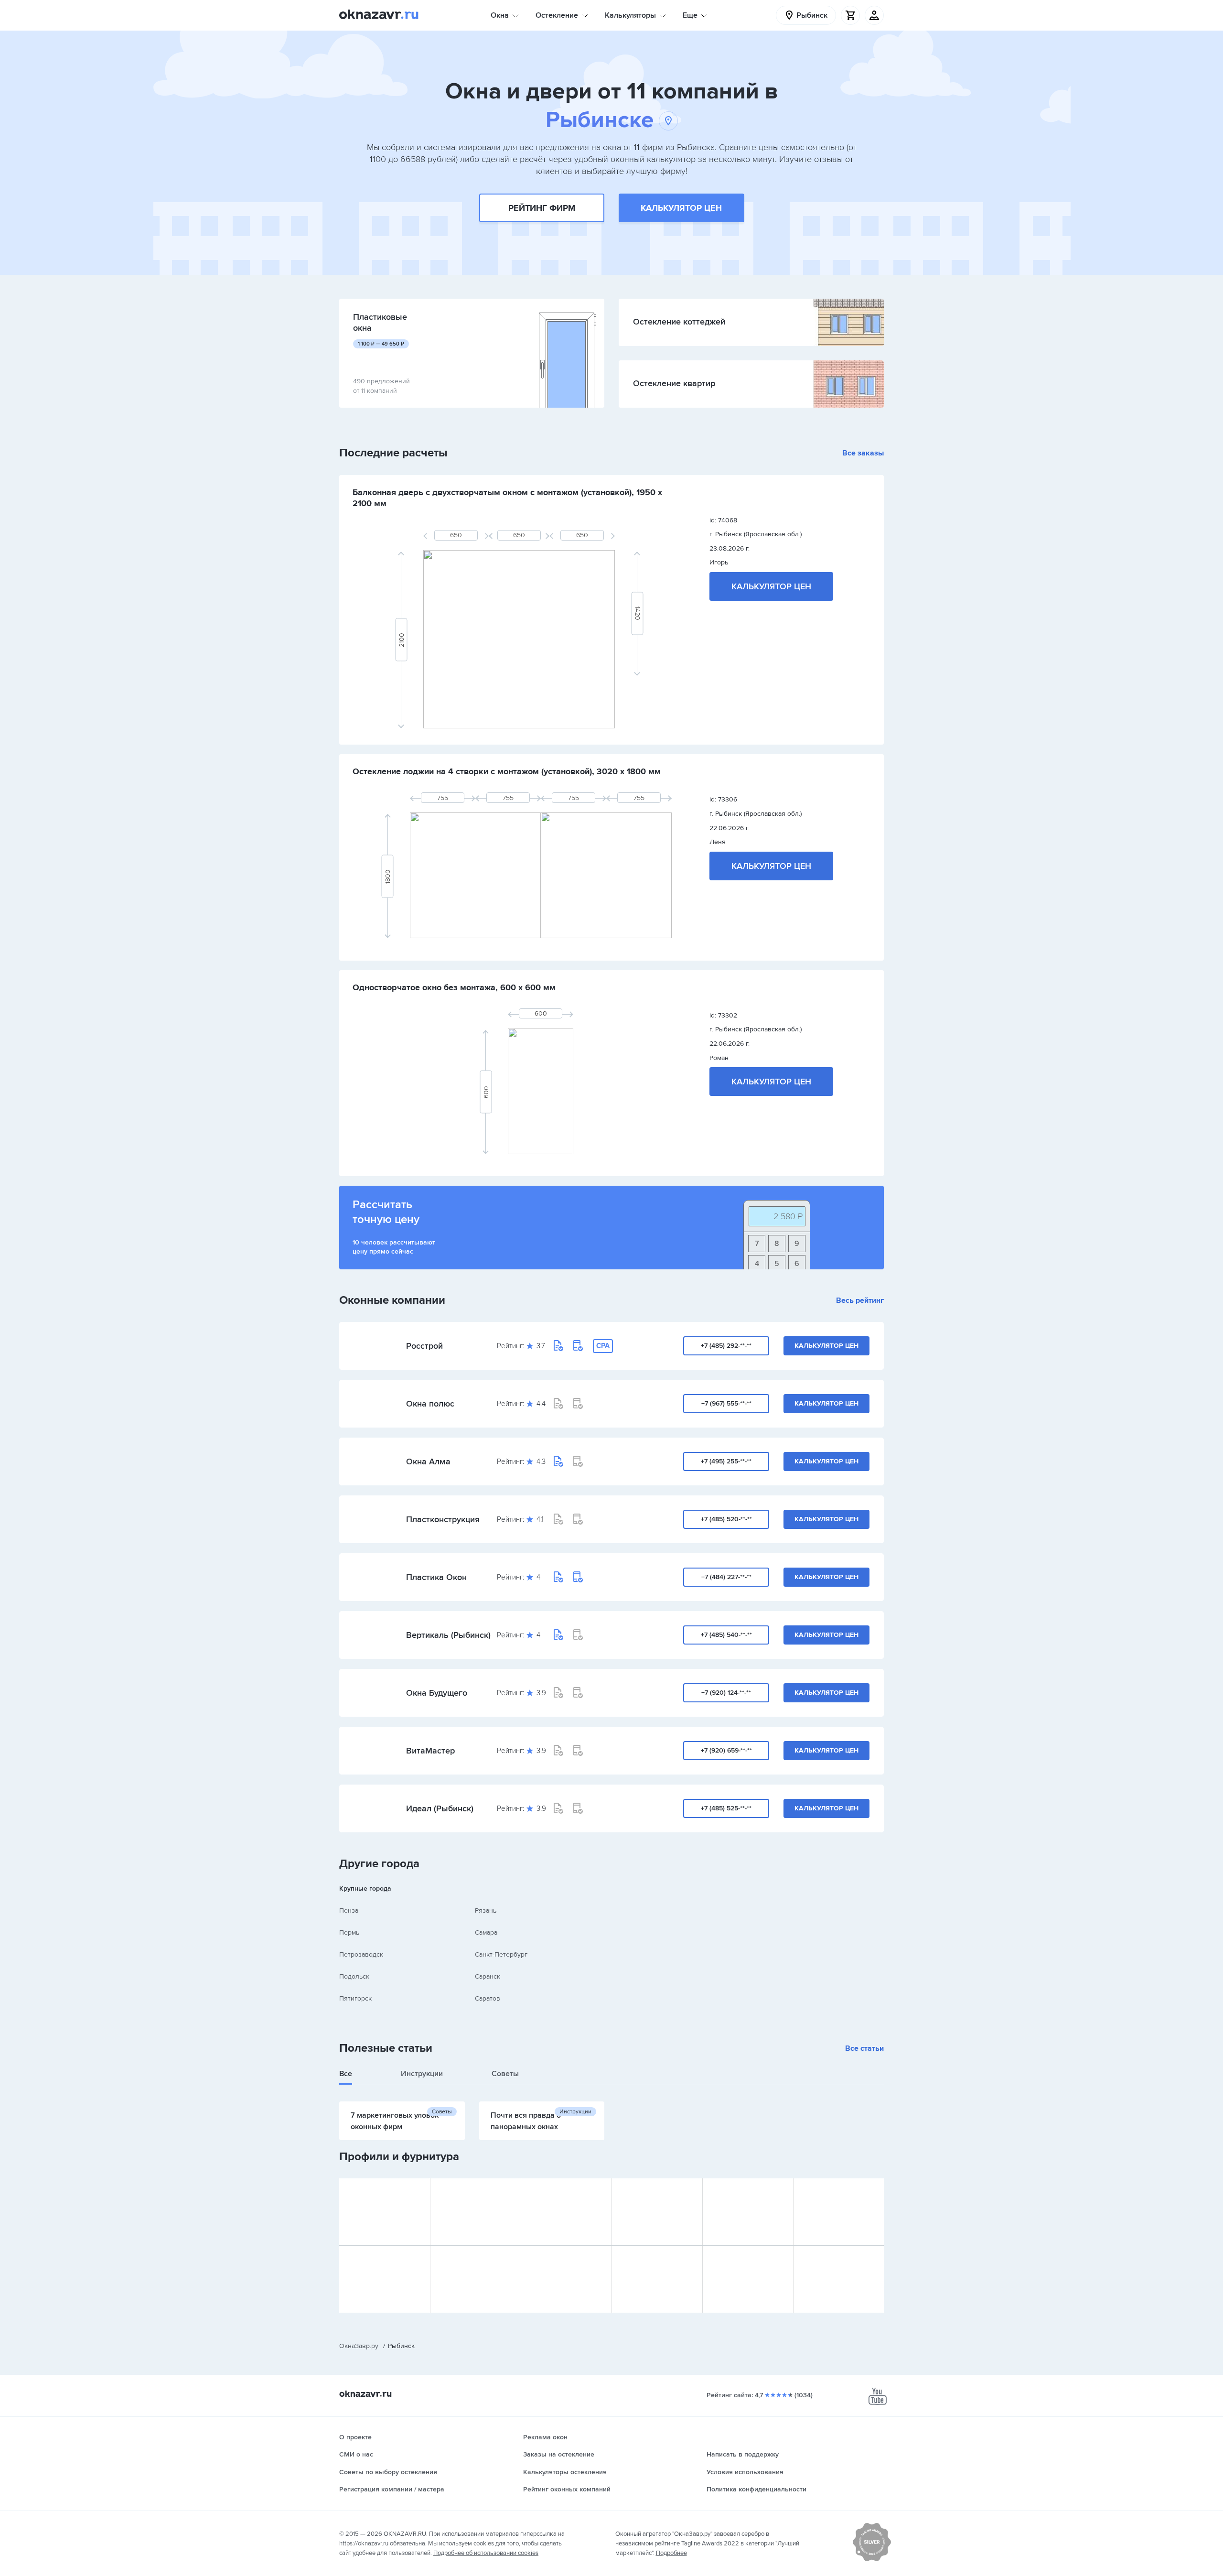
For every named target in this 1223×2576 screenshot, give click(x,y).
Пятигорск (355, 1998)
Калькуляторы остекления (565, 2472)
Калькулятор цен (681, 208)
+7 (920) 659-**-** (726, 1750)
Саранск (488, 1976)
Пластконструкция (443, 1519)
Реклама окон (545, 2437)
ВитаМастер (430, 1751)
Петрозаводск (361, 1954)
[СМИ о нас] (872, 2559)
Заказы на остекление (559, 2454)
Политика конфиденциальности (756, 2489)
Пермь (349, 1932)
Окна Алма (428, 1461)
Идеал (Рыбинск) (440, 1808)
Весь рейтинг (860, 1300)
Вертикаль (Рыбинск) (448, 1635)
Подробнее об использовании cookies (486, 2553)
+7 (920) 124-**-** (726, 1693)
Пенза (349, 1910)
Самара (486, 1932)
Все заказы (863, 453)
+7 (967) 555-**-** (726, 1403)
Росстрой (424, 1346)
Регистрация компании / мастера (392, 2489)
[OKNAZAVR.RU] (379, 15)
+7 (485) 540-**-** (726, 1635)
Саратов (488, 1998)
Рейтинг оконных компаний (567, 2489)
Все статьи (864, 2048)
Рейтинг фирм (542, 208)
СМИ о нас (356, 2454)
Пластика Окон (436, 1577)
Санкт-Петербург (501, 1954)
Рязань (486, 1910)
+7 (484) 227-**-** (726, 1577)
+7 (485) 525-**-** (726, 1808)
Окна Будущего (437, 1693)
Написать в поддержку (743, 2454)
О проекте (355, 2437)
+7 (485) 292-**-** (726, 1346)
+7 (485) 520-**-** (726, 1519)
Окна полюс (430, 1404)
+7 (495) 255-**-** (726, 1461)
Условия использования (745, 2472)
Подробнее (671, 2553)
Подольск (354, 1976)
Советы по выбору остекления (388, 2472)
